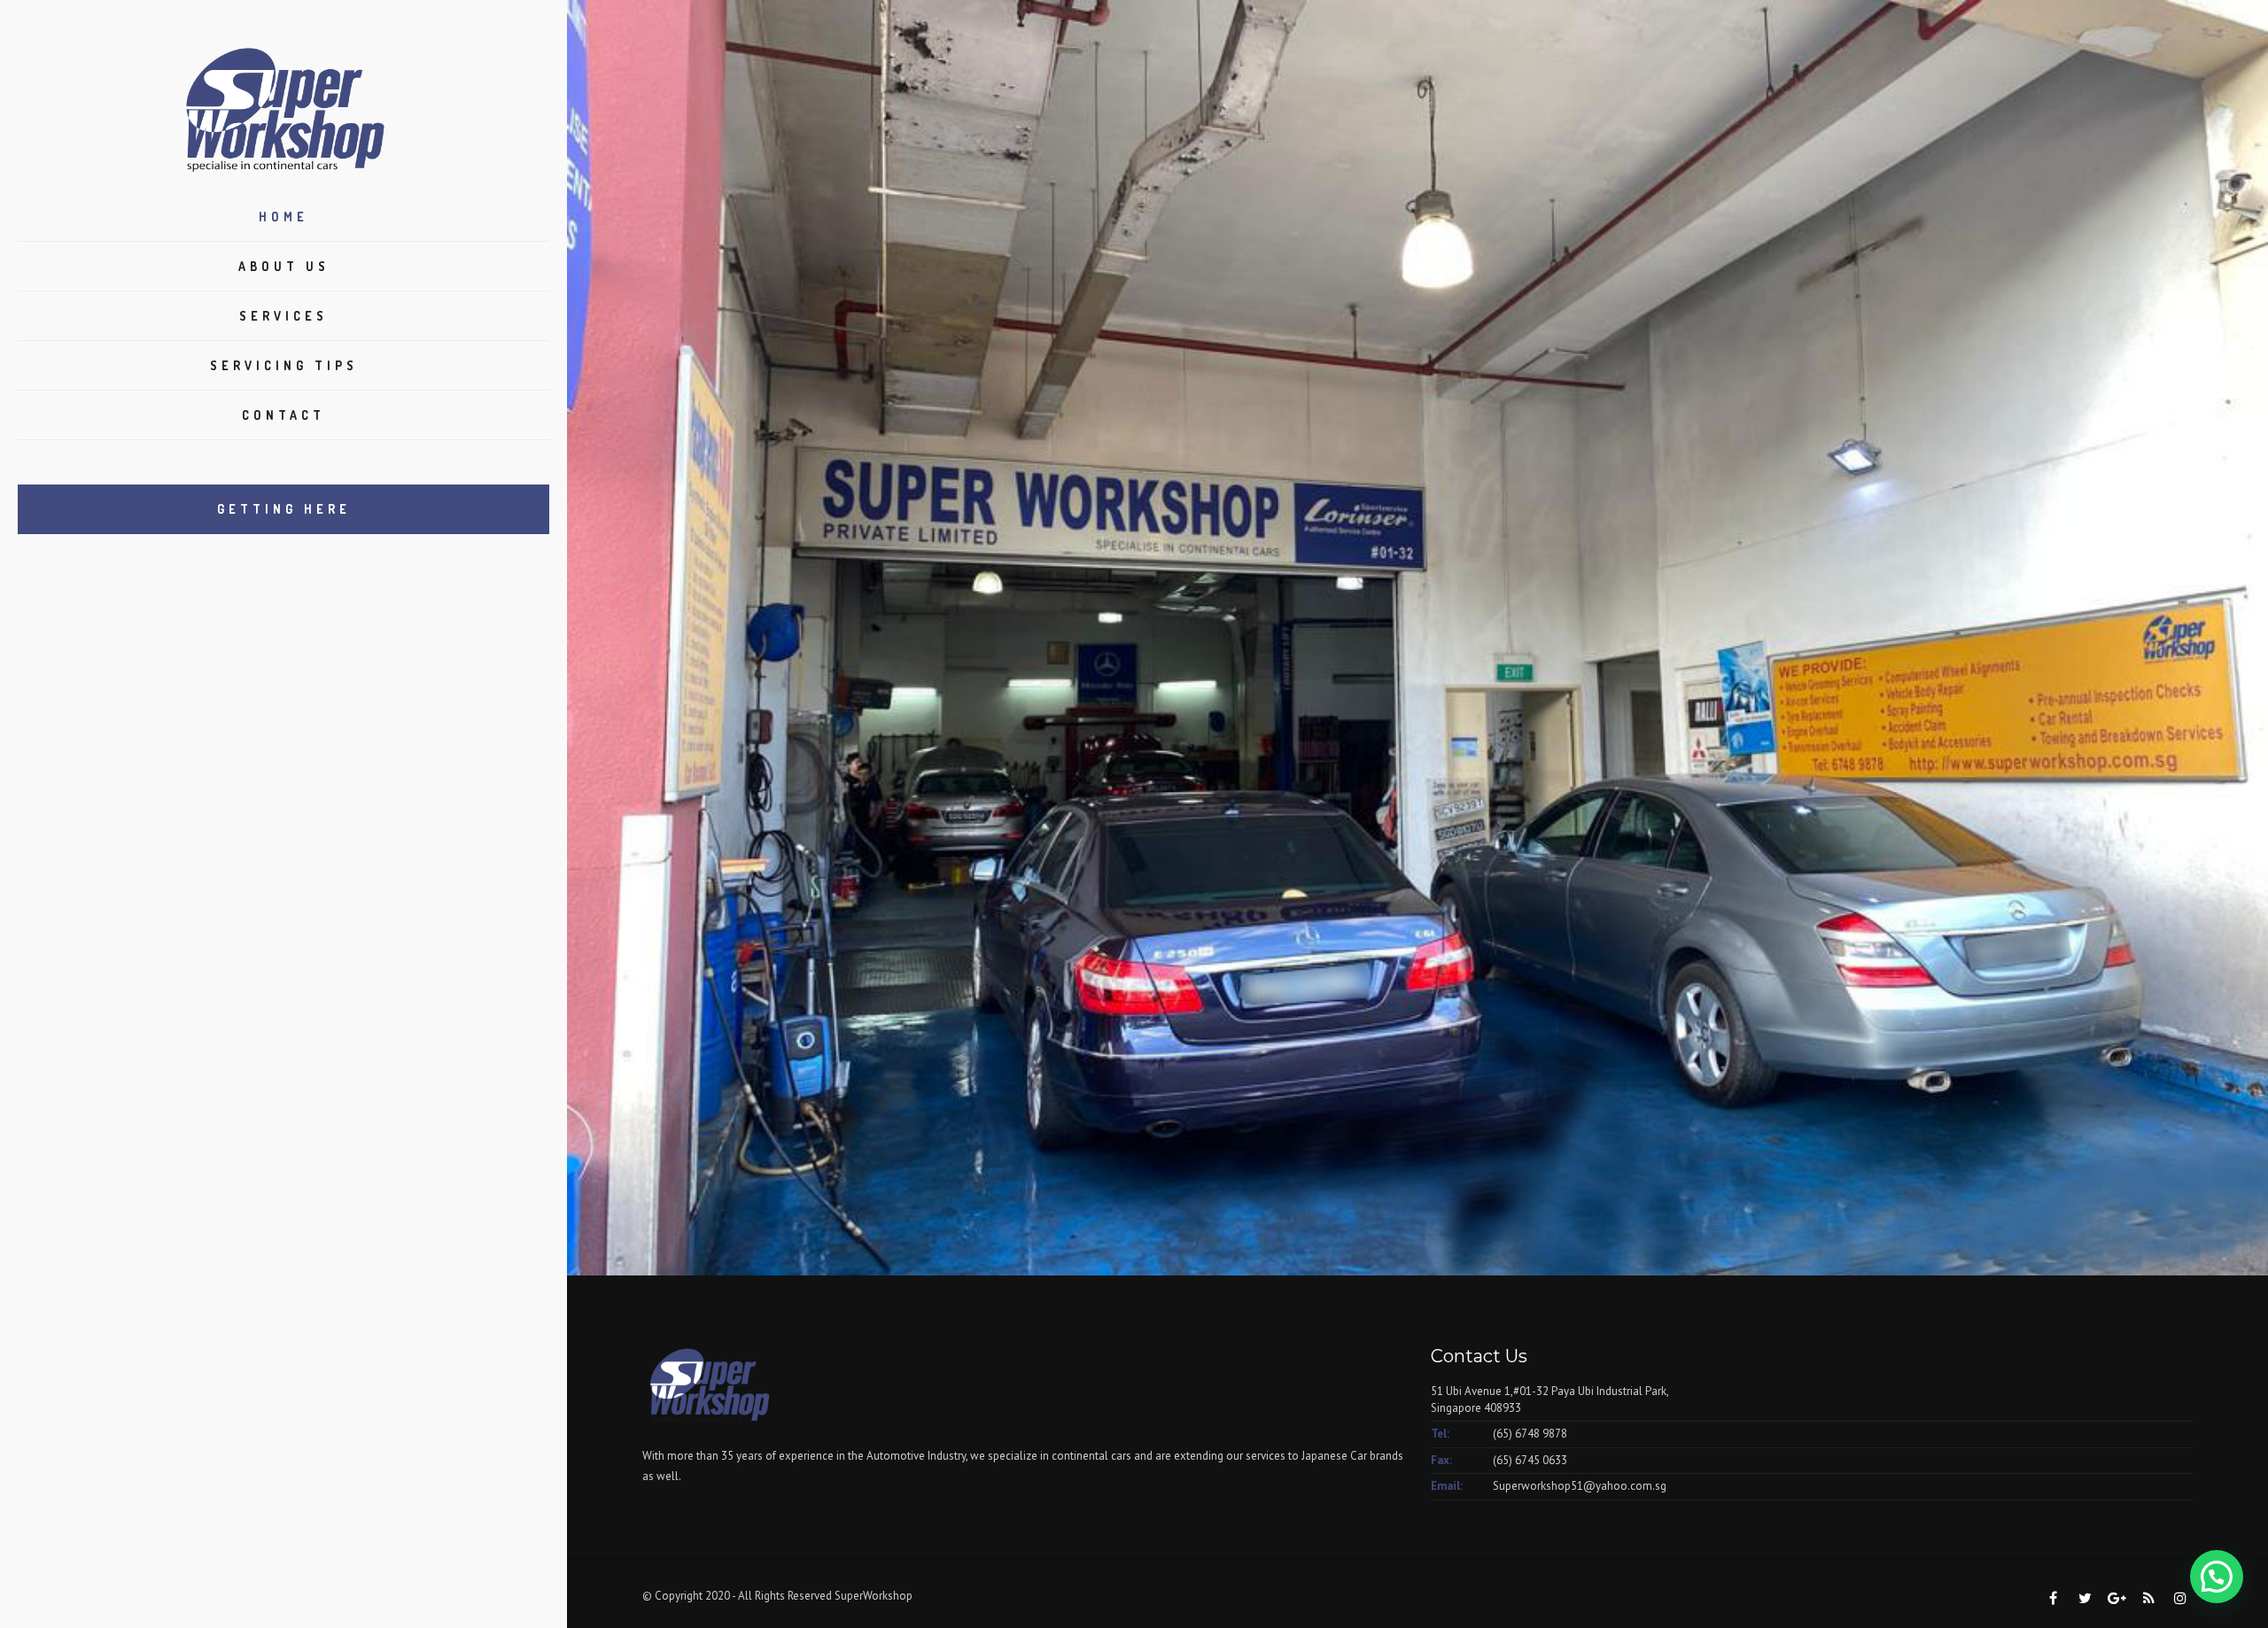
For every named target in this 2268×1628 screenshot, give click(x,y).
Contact (283, 415)
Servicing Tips (284, 365)
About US (284, 266)
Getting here (284, 509)
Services (283, 316)
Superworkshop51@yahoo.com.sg (1580, 1486)
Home (283, 217)
